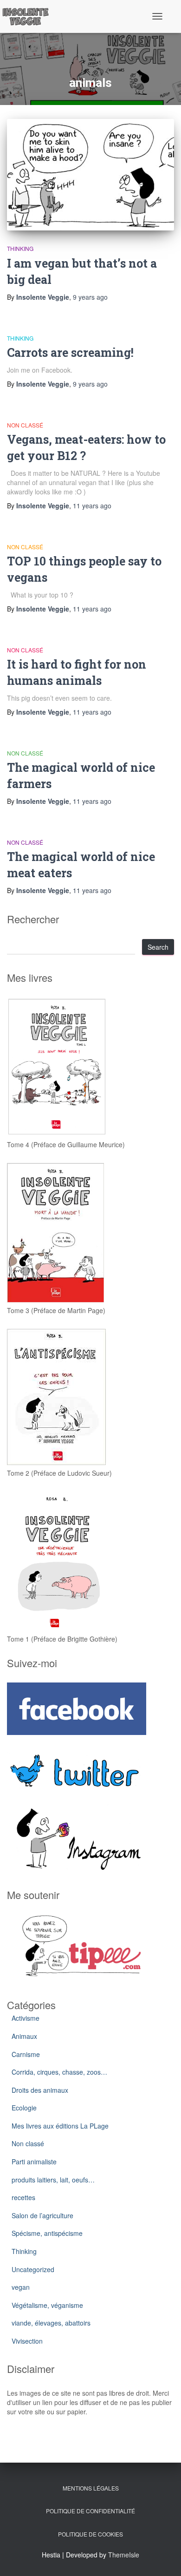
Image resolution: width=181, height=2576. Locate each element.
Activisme (26, 2018)
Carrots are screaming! (70, 352)
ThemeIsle (124, 2555)
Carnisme (26, 2054)
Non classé (25, 425)
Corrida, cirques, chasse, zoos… (59, 2072)
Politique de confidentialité (90, 2511)
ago (90, 297)
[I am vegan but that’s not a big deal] (90, 175)
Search (158, 947)
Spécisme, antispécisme (47, 2233)
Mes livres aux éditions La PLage (60, 2126)
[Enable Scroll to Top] (163, 2557)
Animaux (24, 2036)
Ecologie (24, 2108)
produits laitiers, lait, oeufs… (53, 2180)
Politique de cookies (90, 2534)
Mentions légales (91, 2488)
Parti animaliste (34, 2162)
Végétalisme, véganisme (47, 2305)
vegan (21, 2287)
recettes (23, 2197)
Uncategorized (33, 2269)
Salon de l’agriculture (42, 2215)
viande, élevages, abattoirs (51, 2323)
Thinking (20, 248)
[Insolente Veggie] (29, 16)
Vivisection (27, 2341)
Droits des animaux (40, 2090)
